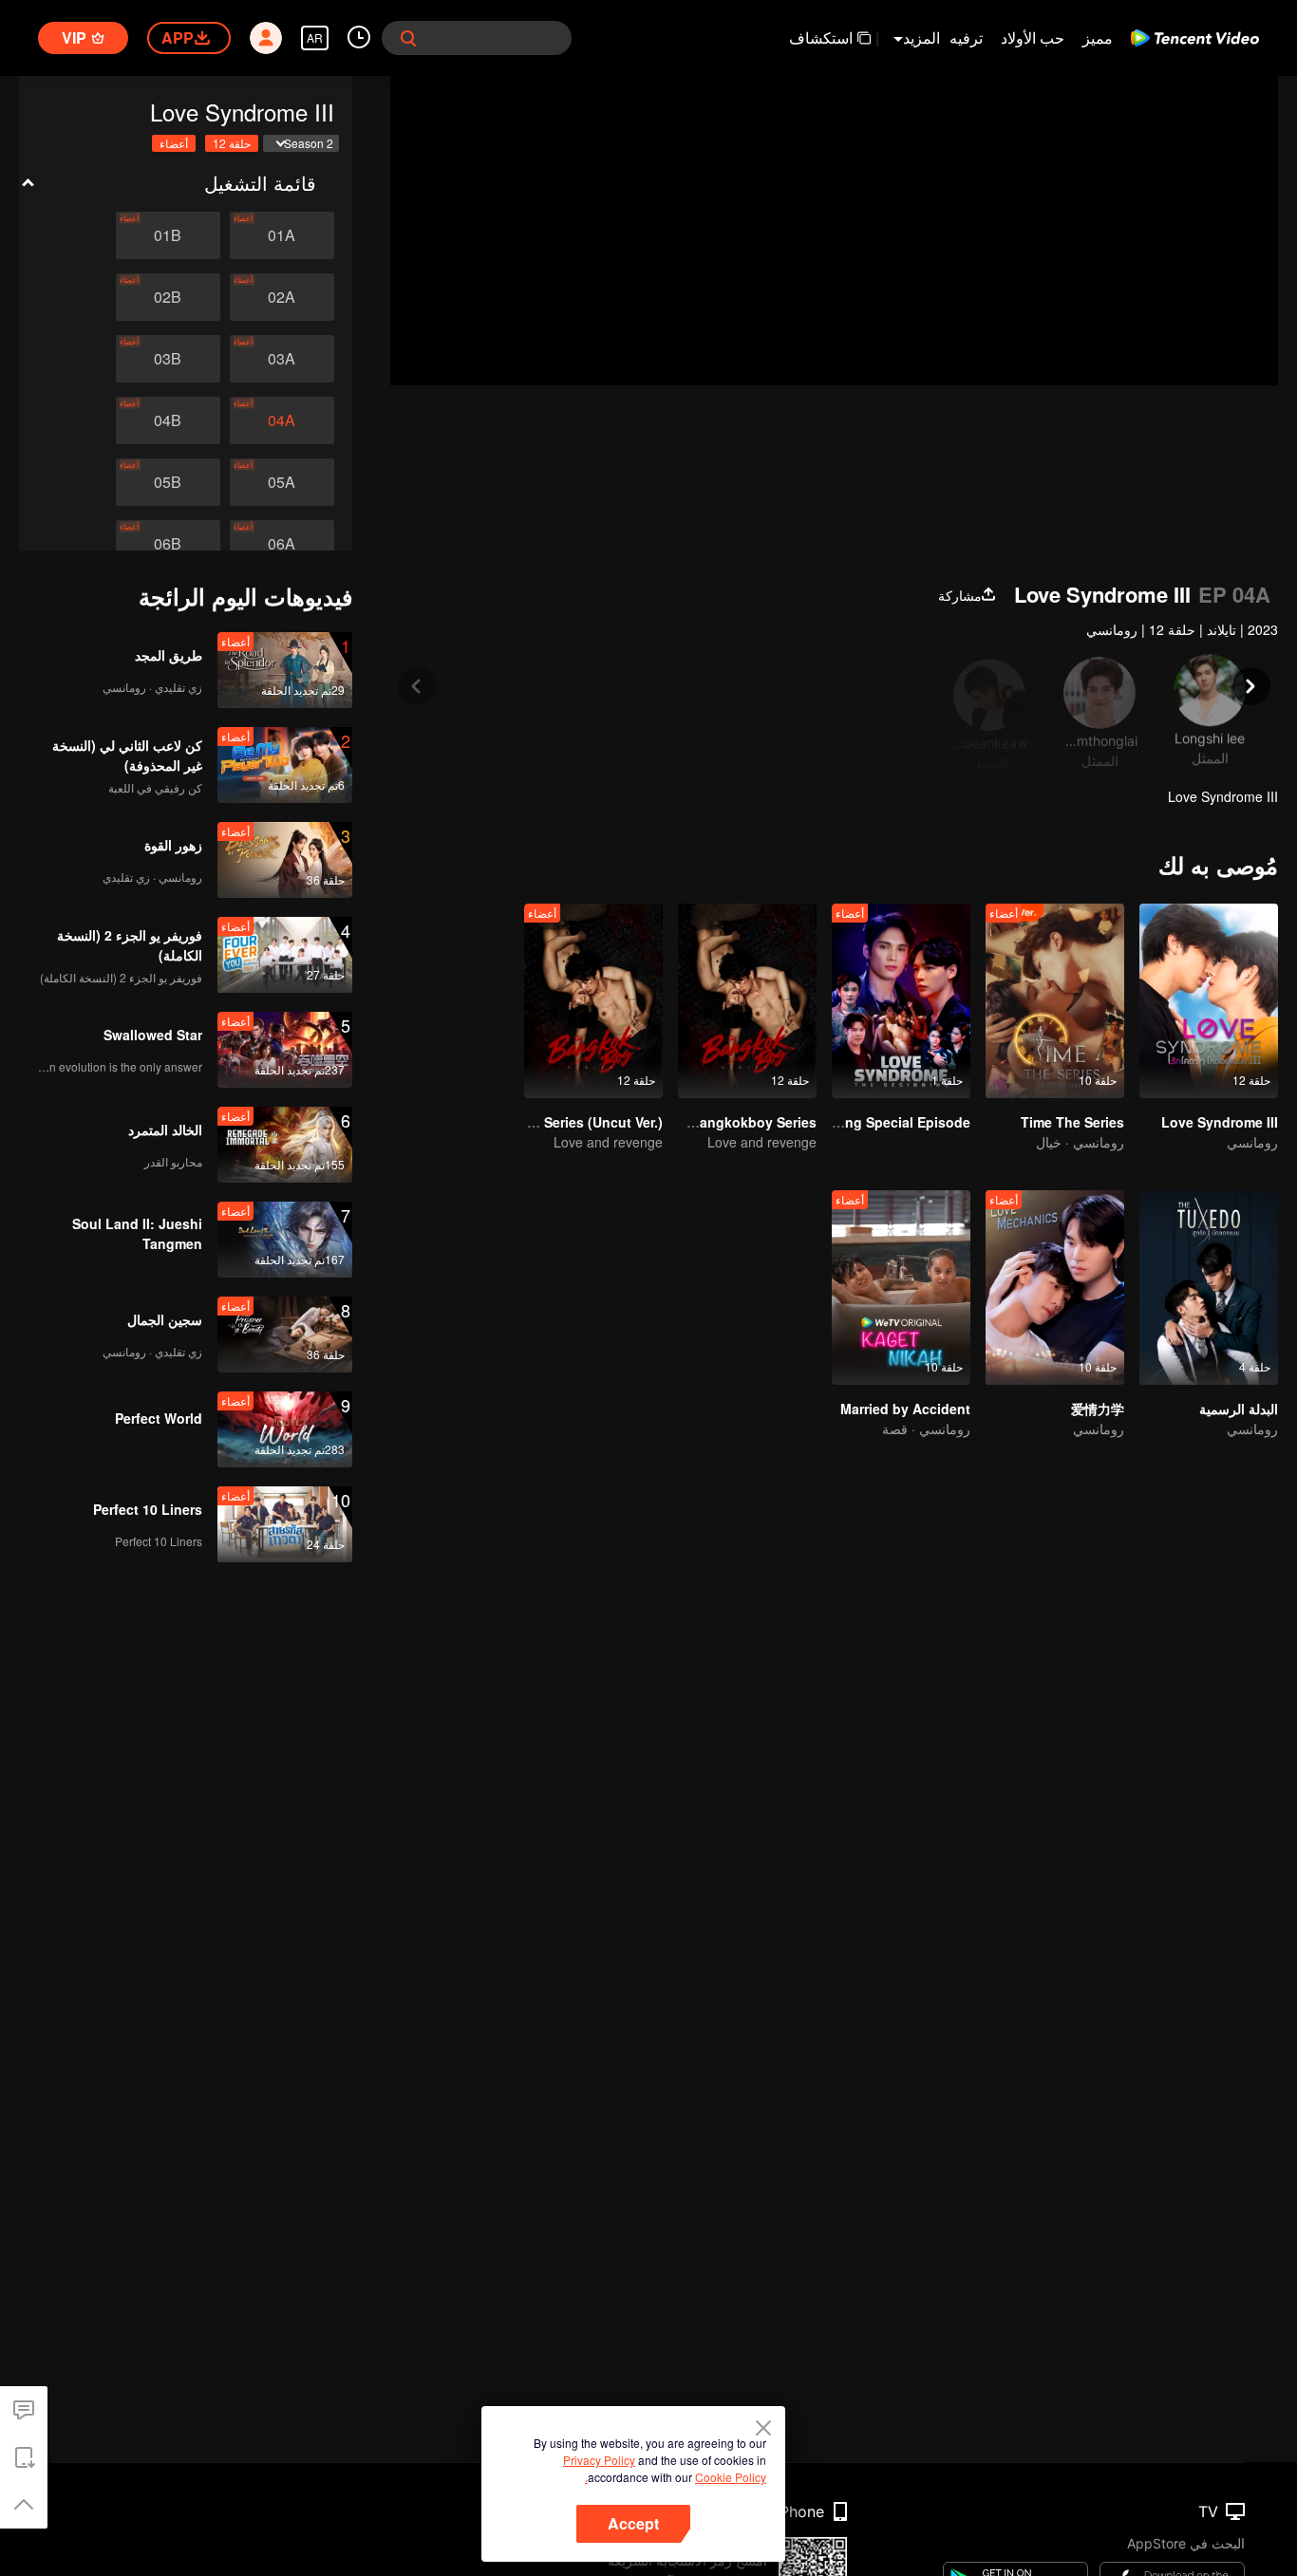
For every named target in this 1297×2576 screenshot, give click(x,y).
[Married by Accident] (901, 1288)
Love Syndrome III (1220, 1122)
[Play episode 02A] (282, 297)
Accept (633, 2523)
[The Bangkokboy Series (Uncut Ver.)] (593, 1001)
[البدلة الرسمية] (1209, 1288)
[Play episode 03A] (282, 359)
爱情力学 (1098, 1409)
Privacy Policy (599, 2460)
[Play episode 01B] (168, 235)
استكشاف (821, 37)
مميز (1098, 37)
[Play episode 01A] (282, 235)
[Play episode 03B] (168, 359)
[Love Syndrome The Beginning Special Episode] (901, 1001)
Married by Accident (905, 1409)
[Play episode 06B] (168, 544)
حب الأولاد (1033, 37)
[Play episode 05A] (282, 482)
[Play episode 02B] (168, 297)
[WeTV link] (1195, 38)
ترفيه (966, 37)
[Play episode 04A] (282, 420)
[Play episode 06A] (282, 544)
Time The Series (1072, 1122)
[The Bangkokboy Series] (747, 1001)
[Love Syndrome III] (1209, 1001)
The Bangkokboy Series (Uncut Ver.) (546, 1122)
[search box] (408, 38)
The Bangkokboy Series (739, 1122)
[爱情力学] (1055, 1288)
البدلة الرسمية (1239, 1409)
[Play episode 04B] (168, 420)
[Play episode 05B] (168, 482)
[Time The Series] (1055, 1001)
